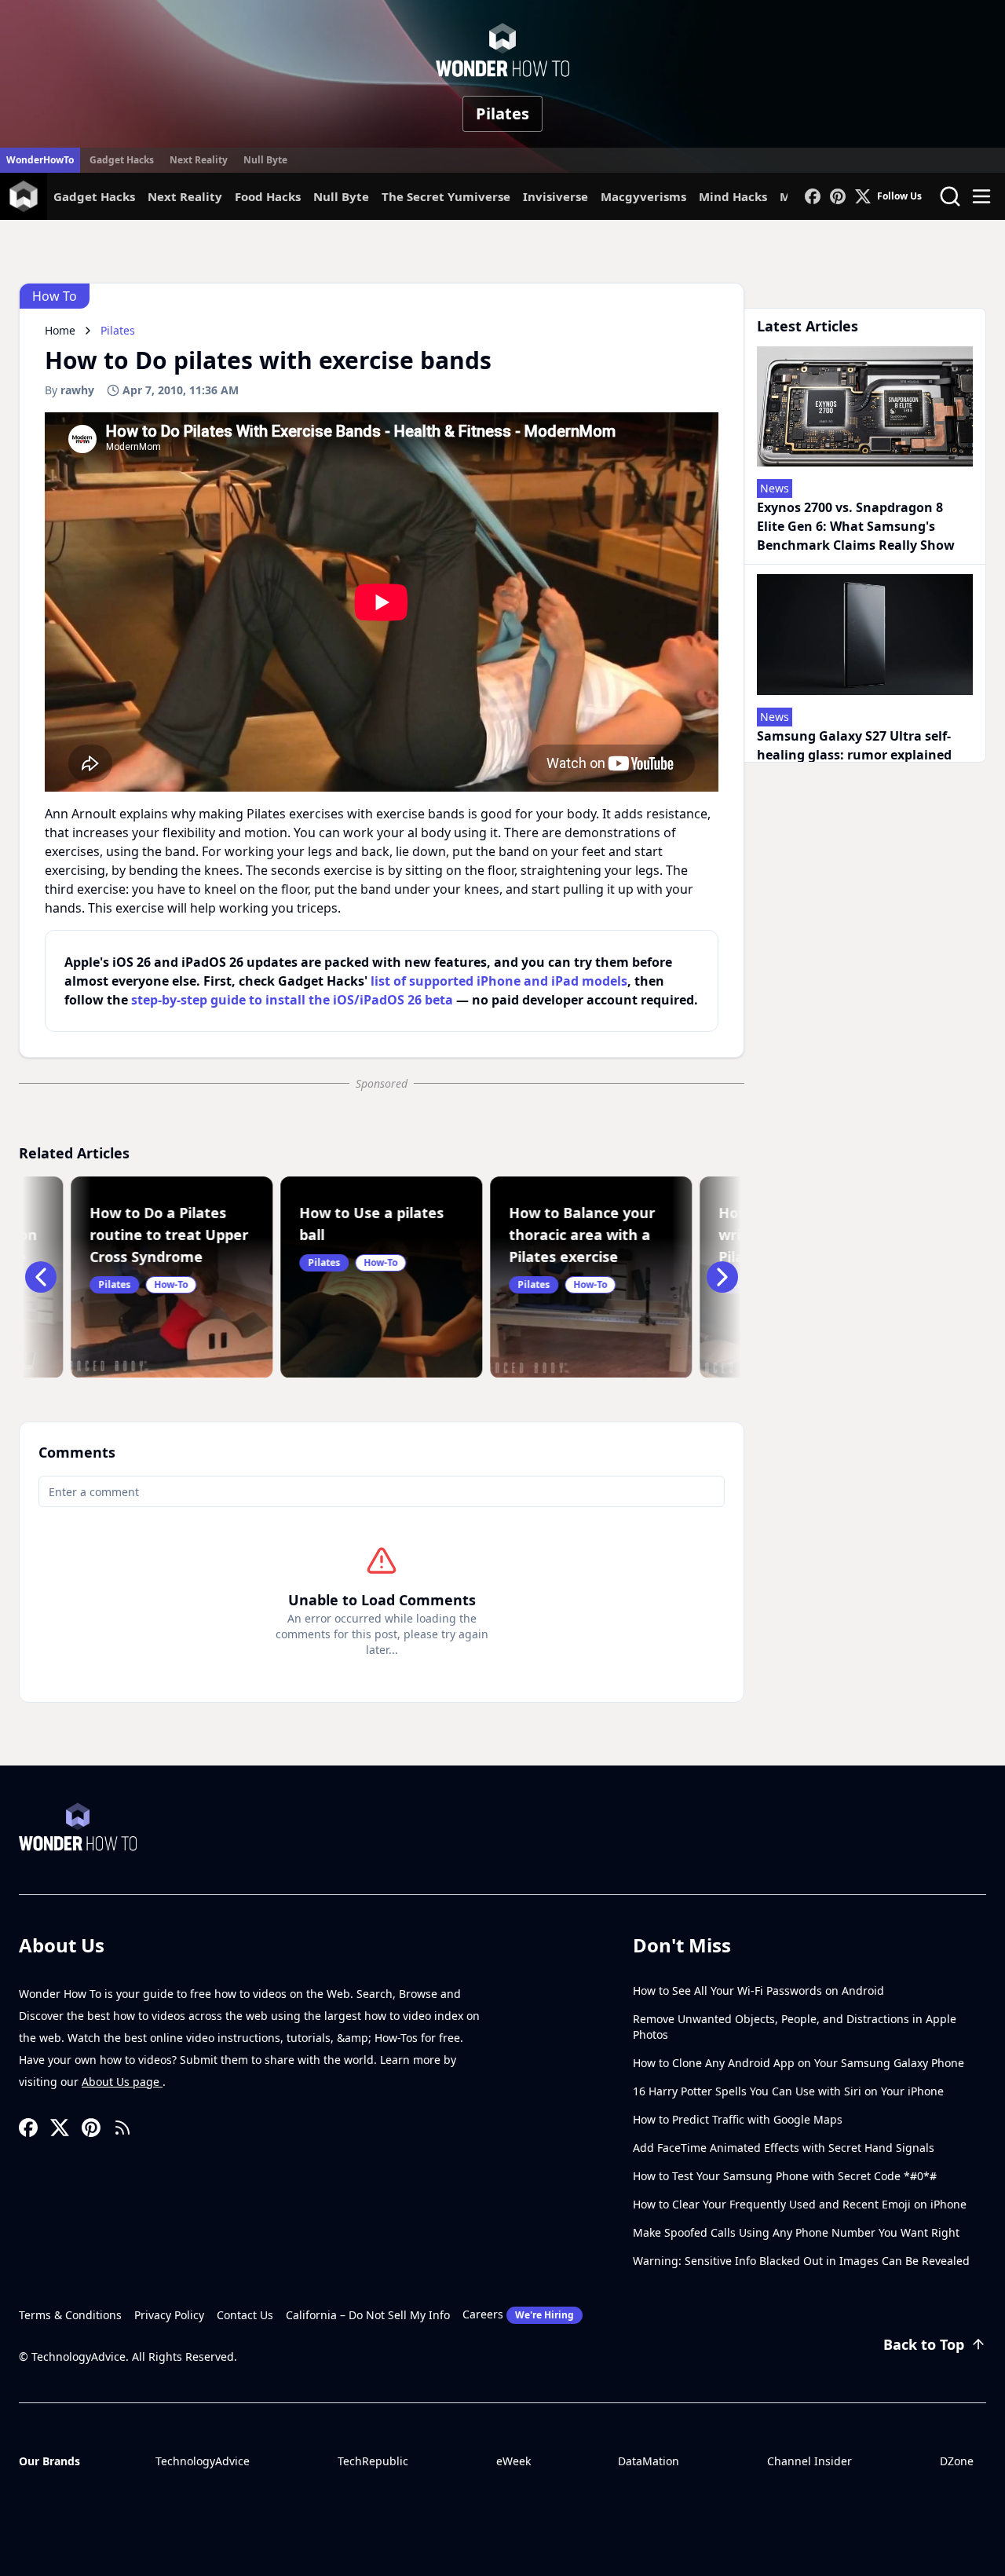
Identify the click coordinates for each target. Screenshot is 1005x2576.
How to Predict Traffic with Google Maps (738, 2119)
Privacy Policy (169, 2315)
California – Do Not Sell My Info (368, 2315)
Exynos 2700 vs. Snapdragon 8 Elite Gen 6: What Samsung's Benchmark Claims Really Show (856, 526)
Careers (518, 2314)
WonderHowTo (40, 160)
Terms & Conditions (70, 2315)
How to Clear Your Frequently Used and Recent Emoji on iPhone (800, 2204)
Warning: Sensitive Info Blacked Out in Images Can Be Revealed (801, 2261)
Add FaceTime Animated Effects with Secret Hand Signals (784, 2148)
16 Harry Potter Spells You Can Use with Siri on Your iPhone (788, 2091)
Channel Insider (809, 2461)
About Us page (122, 2082)
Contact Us (245, 2315)
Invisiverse (555, 196)
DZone (957, 2461)
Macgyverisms (643, 196)
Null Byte (265, 160)
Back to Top (924, 2344)
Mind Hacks (733, 196)
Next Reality (199, 160)
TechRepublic (373, 2461)
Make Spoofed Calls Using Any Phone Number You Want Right (796, 2232)
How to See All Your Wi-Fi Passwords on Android (758, 1991)
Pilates (502, 113)
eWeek (513, 2461)
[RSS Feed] (122, 2128)
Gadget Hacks (122, 160)
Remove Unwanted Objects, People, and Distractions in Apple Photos (795, 2027)
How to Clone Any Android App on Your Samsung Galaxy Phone (799, 2063)
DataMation (649, 2461)
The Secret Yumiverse (446, 196)
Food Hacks (268, 196)
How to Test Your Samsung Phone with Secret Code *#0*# (785, 2176)
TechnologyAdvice (203, 2461)
